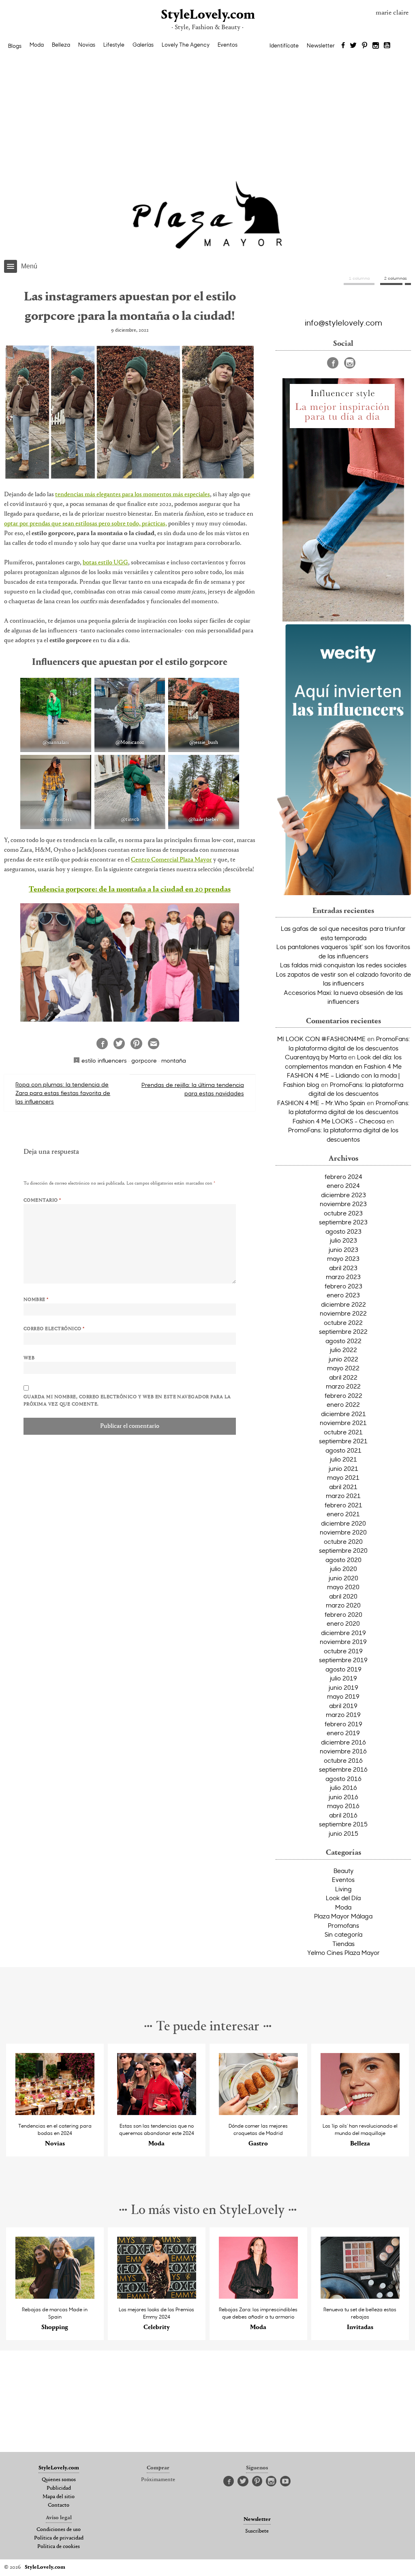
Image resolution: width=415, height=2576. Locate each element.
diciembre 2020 (343, 1523)
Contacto (59, 2505)
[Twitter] (353, 46)
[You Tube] (387, 46)
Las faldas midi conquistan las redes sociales (343, 965)
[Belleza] (360, 2113)
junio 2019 (343, 1687)
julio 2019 (343, 1678)
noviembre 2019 (343, 1642)
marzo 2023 (343, 1277)
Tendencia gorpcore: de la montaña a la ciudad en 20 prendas (130, 890)
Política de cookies (59, 2547)
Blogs (15, 46)
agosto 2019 (343, 1669)
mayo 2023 (343, 1258)
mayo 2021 (343, 1477)
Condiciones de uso (59, 2530)
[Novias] (55, 2113)
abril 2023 (343, 1268)
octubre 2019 (343, 1651)
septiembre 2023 (343, 1222)
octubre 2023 (343, 1213)
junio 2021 (343, 1468)
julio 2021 (343, 1459)
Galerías (143, 45)
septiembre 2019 (343, 1660)
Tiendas (343, 1944)
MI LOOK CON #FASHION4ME (321, 1039)
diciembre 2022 (343, 1304)
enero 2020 (343, 1623)
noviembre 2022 (343, 1313)
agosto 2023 (343, 1231)
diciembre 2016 (343, 1742)
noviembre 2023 (343, 1204)
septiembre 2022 (343, 1331)
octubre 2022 (343, 1322)
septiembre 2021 (343, 1441)
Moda (37, 45)
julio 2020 (343, 1569)
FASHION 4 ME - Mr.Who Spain (321, 1103)
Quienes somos (59, 2480)
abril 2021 (343, 1487)
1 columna (359, 278)
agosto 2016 (343, 1779)
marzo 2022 (343, 1386)
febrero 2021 (343, 1505)
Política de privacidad (59, 2538)
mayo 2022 (343, 1368)
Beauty (343, 1871)
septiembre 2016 (343, 1769)
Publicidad (59, 2488)
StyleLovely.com (207, 15)
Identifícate (284, 45)
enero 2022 (343, 1404)
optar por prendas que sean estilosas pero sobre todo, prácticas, (86, 524)
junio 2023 (343, 1249)
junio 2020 (343, 1578)
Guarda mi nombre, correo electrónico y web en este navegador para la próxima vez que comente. (127, 1401)
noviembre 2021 (343, 1423)
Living (343, 1889)
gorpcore (144, 1060)
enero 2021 (343, 1514)
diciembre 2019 (343, 1633)
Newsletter (321, 45)
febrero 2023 (343, 1286)
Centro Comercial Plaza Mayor (171, 860)
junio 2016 (343, 1797)
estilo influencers (104, 1060)
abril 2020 (343, 1596)
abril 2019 (343, 1706)
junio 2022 (343, 1359)
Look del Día (343, 1898)
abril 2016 (343, 1815)
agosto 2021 (343, 1450)
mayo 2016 (343, 1806)
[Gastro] (258, 2113)
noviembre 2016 (343, 1751)
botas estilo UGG (105, 563)
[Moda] (157, 2113)
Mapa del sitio (59, 2497)
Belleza (61, 45)
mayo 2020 (343, 1587)
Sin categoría (343, 1934)
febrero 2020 (343, 1614)
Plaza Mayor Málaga (343, 1916)
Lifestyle (114, 45)
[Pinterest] (365, 46)
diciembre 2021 (343, 1414)
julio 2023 (343, 1240)
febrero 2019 (343, 1724)
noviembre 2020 (343, 1532)
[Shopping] (55, 2296)
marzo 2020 (343, 1605)
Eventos (228, 45)
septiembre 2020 (343, 1550)
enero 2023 (343, 1295)
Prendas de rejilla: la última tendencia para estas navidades (193, 1089)
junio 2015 (343, 1833)
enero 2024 (343, 1185)
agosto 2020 (343, 1560)
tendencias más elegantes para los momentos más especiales (133, 495)
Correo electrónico (54, 1329)
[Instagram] (376, 46)
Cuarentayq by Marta (316, 1057)
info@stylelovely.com (343, 322)
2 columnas (396, 278)
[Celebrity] (157, 2296)
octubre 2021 (343, 1432)
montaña (174, 1060)
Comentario (42, 1200)
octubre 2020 (343, 1541)
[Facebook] (343, 46)
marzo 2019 (343, 1714)
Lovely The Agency (186, 45)
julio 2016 (343, 1787)
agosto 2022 (343, 1341)
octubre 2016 (343, 1760)
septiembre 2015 (343, 1824)
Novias (87, 45)
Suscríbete (257, 2531)
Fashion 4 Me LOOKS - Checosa (339, 1121)
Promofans (343, 1925)
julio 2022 (343, 1350)
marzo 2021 (343, 1496)
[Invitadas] (360, 2296)
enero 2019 (343, 1733)
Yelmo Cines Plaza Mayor (343, 1952)
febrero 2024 (343, 1177)
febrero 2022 (343, 1395)
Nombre (36, 1300)
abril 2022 (343, 1377)
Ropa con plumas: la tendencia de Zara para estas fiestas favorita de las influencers (63, 1093)
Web (29, 1358)
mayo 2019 (343, 1696)
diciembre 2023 (343, 1195)
